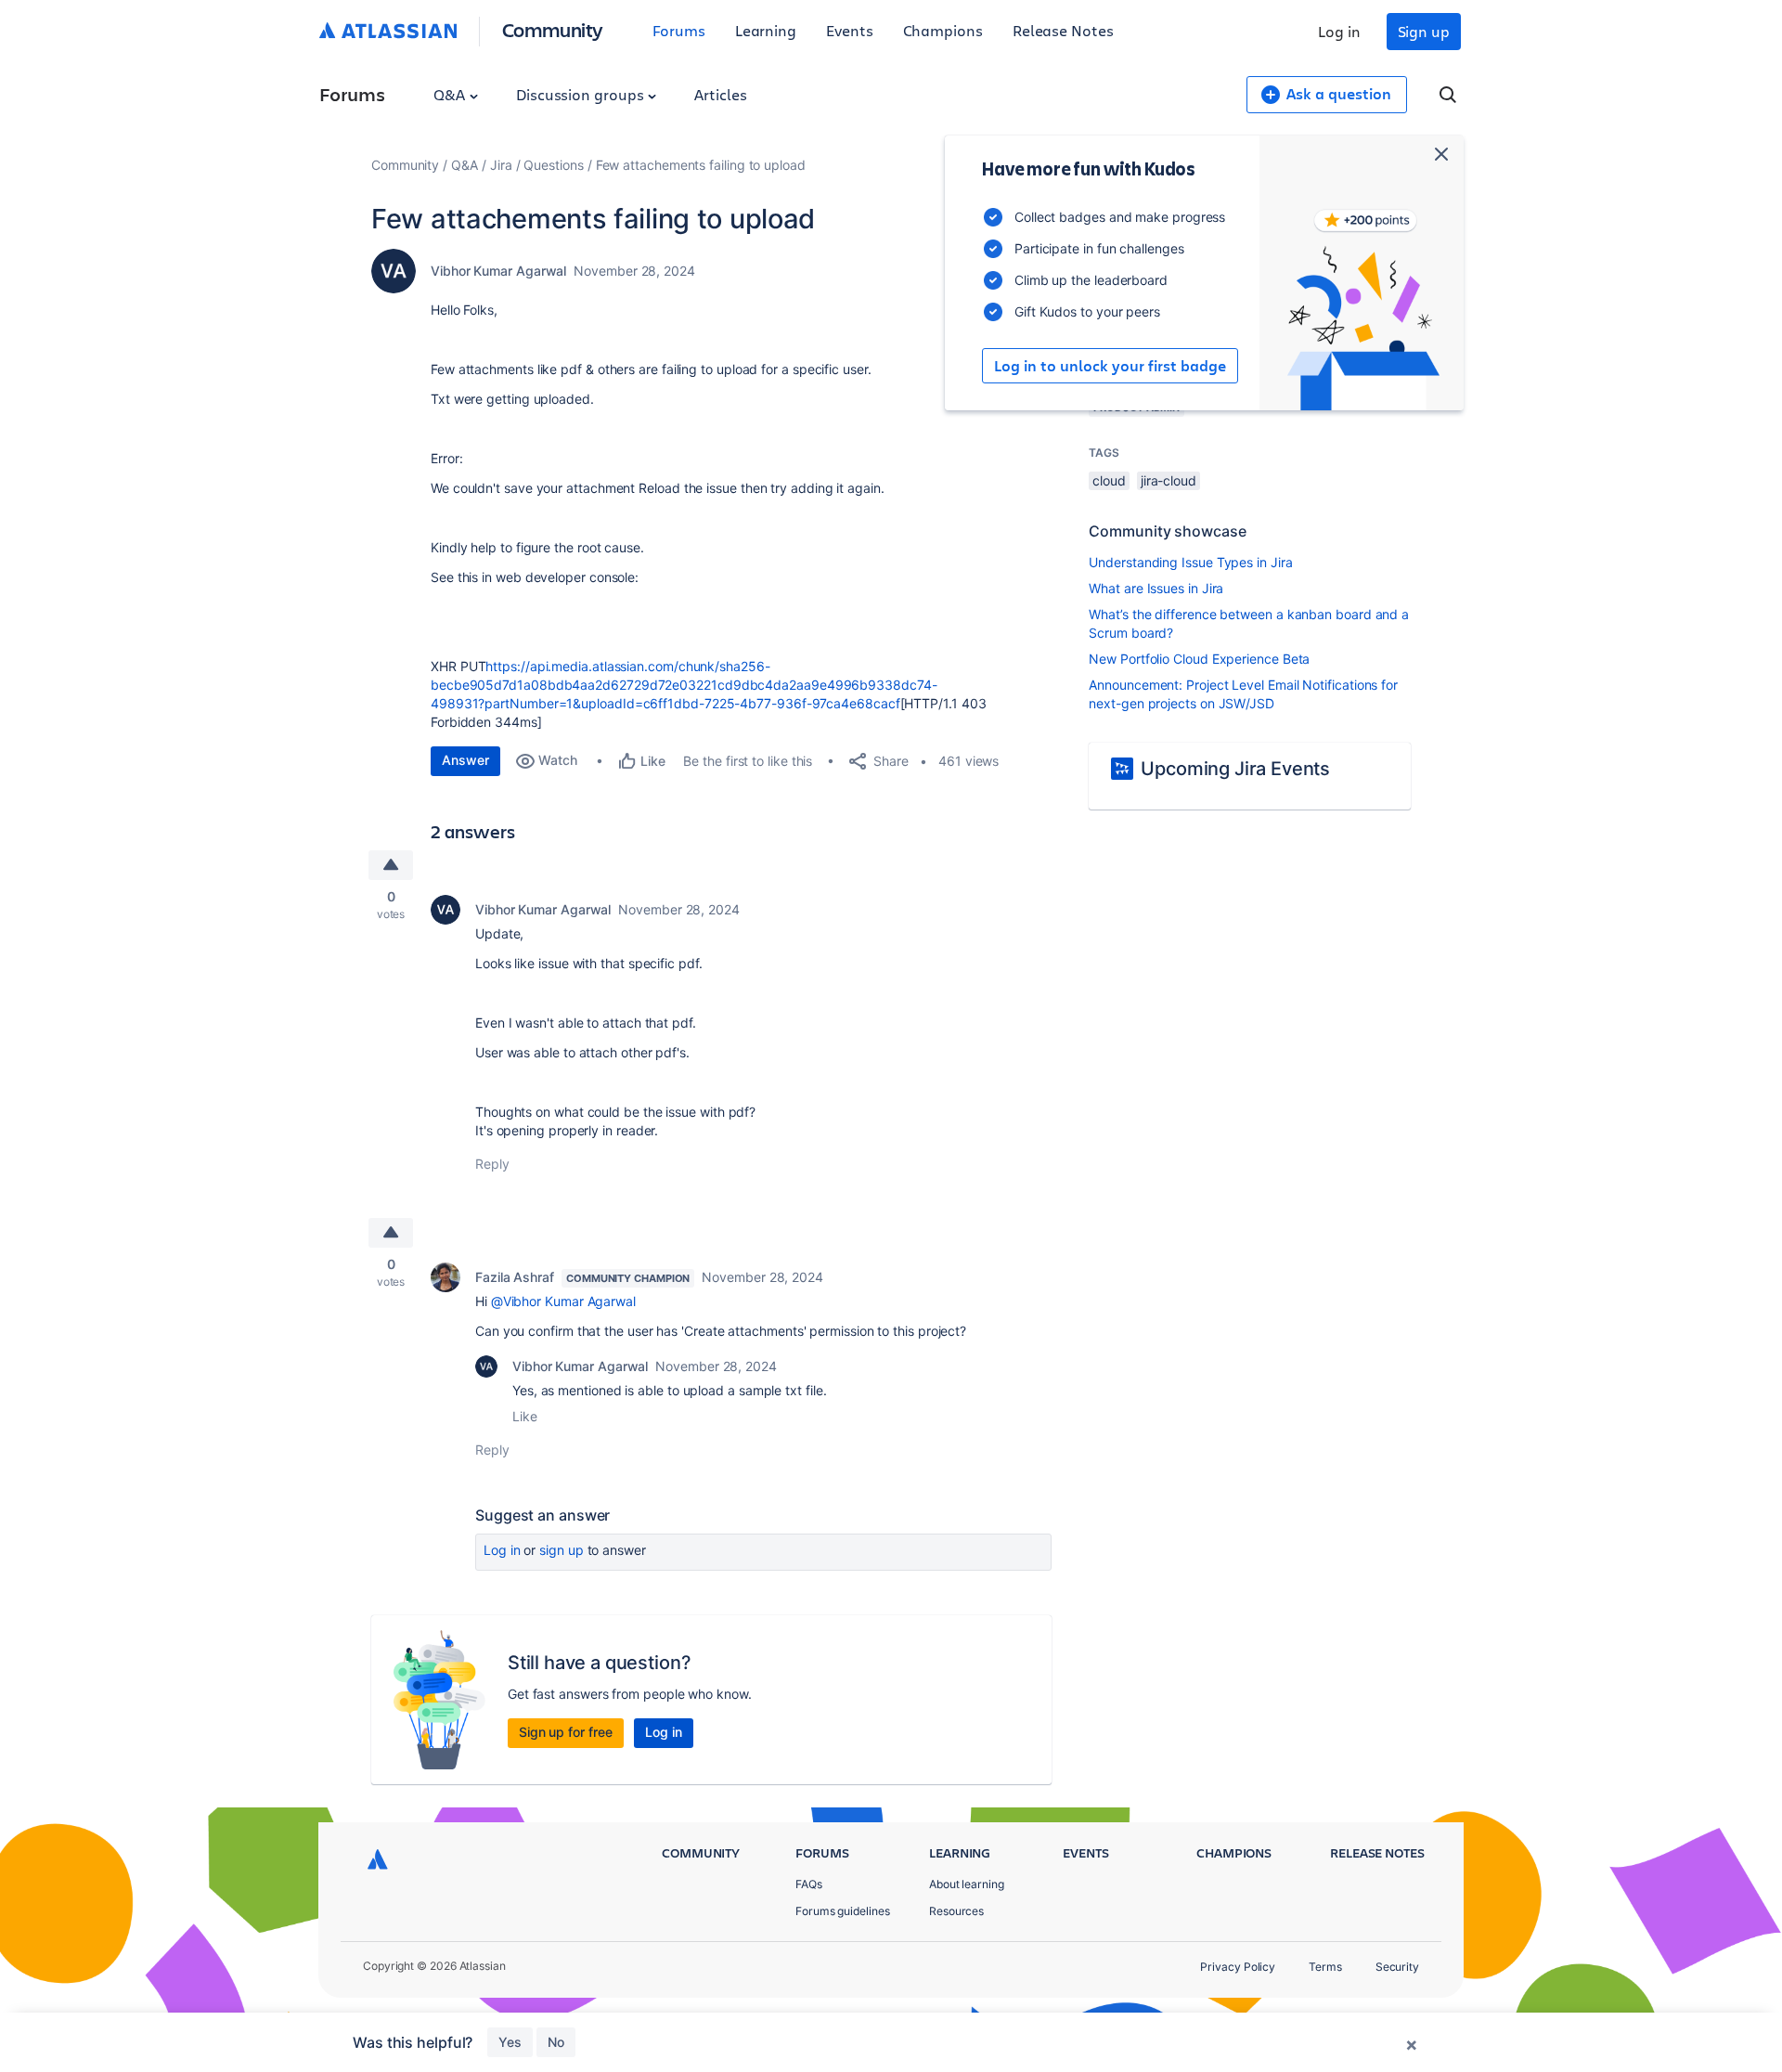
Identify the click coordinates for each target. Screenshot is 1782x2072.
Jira (501, 165)
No (556, 2042)
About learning (967, 1884)
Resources (956, 1911)
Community (553, 29)
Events (850, 30)
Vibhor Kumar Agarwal (498, 271)
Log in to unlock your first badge (1110, 366)
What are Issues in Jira (1156, 588)
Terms (1325, 1967)
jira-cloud (1169, 480)
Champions (943, 30)
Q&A (451, 94)
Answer (465, 760)
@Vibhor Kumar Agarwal (563, 1301)
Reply (492, 1164)
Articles (720, 94)
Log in (1339, 31)
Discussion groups (582, 94)
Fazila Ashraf (515, 1277)
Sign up (1424, 31)
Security (1397, 1967)
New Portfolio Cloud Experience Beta (1199, 659)
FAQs (809, 1884)
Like (525, 1416)
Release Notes (1063, 30)
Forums (679, 30)
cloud (1109, 480)
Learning (766, 30)
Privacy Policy (1238, 1967)
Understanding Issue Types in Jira (1190, 562)
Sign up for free (566, 1732)
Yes (510, 2042)
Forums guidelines (843, 1911)
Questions (553, 165)
